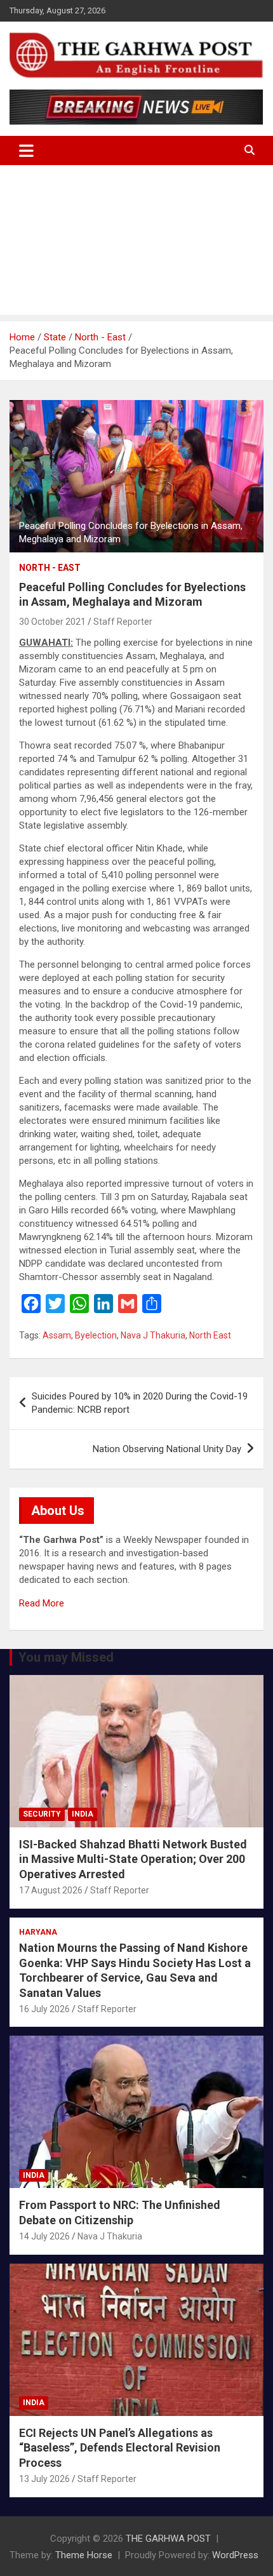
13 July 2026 (44, 2479)
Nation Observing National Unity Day (167, 1449)
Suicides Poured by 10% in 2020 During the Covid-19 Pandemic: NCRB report (140, 1403)
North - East (50, 568)
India (83, 1814)
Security (42, 1814)
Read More (42, 1603)
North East (210, 1335)
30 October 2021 (52, 622)
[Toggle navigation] (26, 150)
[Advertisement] (136, 243)
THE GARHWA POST (168, 2539)
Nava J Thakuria (153, 1335)
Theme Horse (84, 2555)
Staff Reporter (123, 622)
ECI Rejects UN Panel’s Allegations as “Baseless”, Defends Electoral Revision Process (120, 2448)
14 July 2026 (44, 2236)
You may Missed (66, 1657)
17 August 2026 (51, 1890)
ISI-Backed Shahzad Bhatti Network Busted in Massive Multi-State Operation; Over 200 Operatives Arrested (133, 1859)
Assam (57, 1335)
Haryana (38, 1932)
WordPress (235, 2555)
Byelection (96, 1335)
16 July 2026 (44, 2009)
